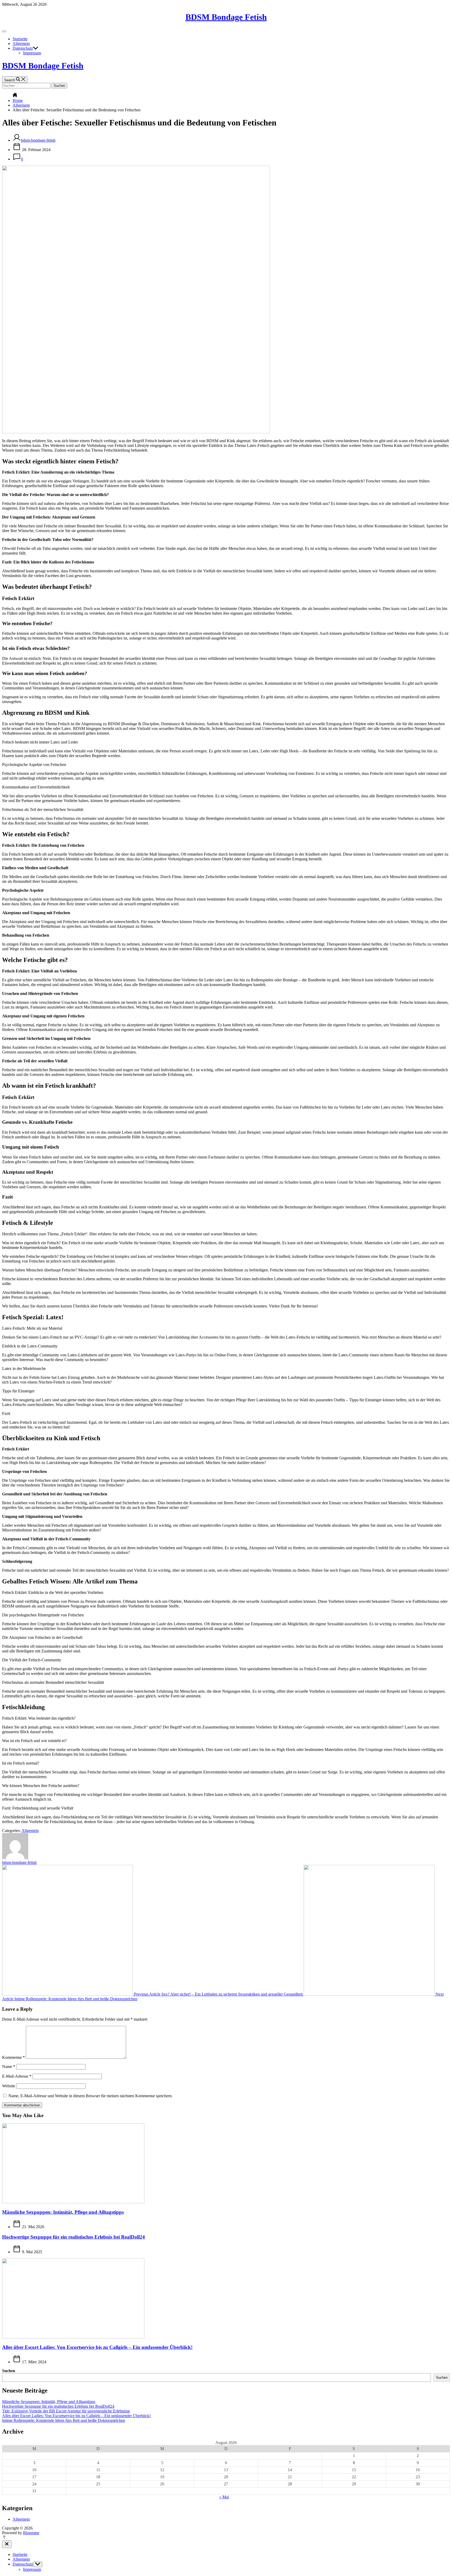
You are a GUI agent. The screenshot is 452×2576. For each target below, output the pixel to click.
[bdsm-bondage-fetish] (15, 1858)
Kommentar (13, 2057)
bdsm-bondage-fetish (38, 140)
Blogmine (31, 2533)
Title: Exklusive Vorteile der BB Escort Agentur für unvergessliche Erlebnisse (66, 2411)
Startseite (20, 39)
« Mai (224, 2497)
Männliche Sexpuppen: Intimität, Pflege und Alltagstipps (63, 2212)
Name (9, 2067)
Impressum (32, 53)
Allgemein (21, 44)
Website (9, 2086)
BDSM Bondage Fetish (226, 17)
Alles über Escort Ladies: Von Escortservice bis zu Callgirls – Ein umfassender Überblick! (97, 2347)
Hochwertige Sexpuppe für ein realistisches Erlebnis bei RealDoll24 (74, 2237)
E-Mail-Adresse (17, 2076)
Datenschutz (23, 48)
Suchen (9, 2371)
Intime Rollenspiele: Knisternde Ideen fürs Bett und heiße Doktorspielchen (64, 2420)
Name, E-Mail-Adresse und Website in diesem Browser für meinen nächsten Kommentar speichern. (91, 2096)
